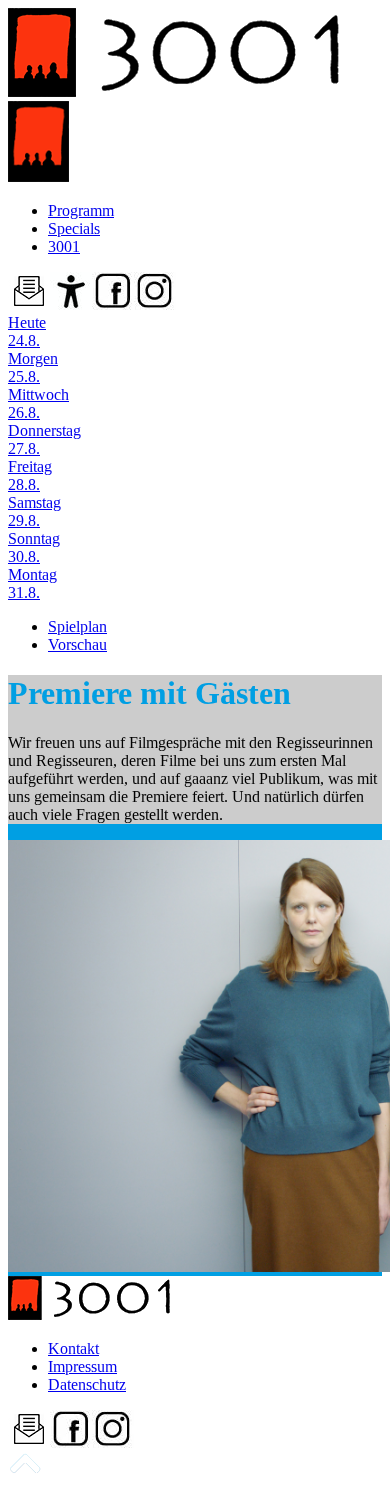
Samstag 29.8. (34, 511)
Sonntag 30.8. (34, 547)
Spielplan (77, 626)
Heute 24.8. (27, 331)
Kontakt (73, 1348)
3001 (64, 246)
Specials (74, 228)
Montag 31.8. (32, 583)
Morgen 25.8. (33, 367)
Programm (81, 210)
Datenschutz (87, 1384)
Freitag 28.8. (30, 475)
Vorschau (77, 644)
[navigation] (25, 1470)
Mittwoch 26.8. (38, 403)
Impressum (82, 1366)
